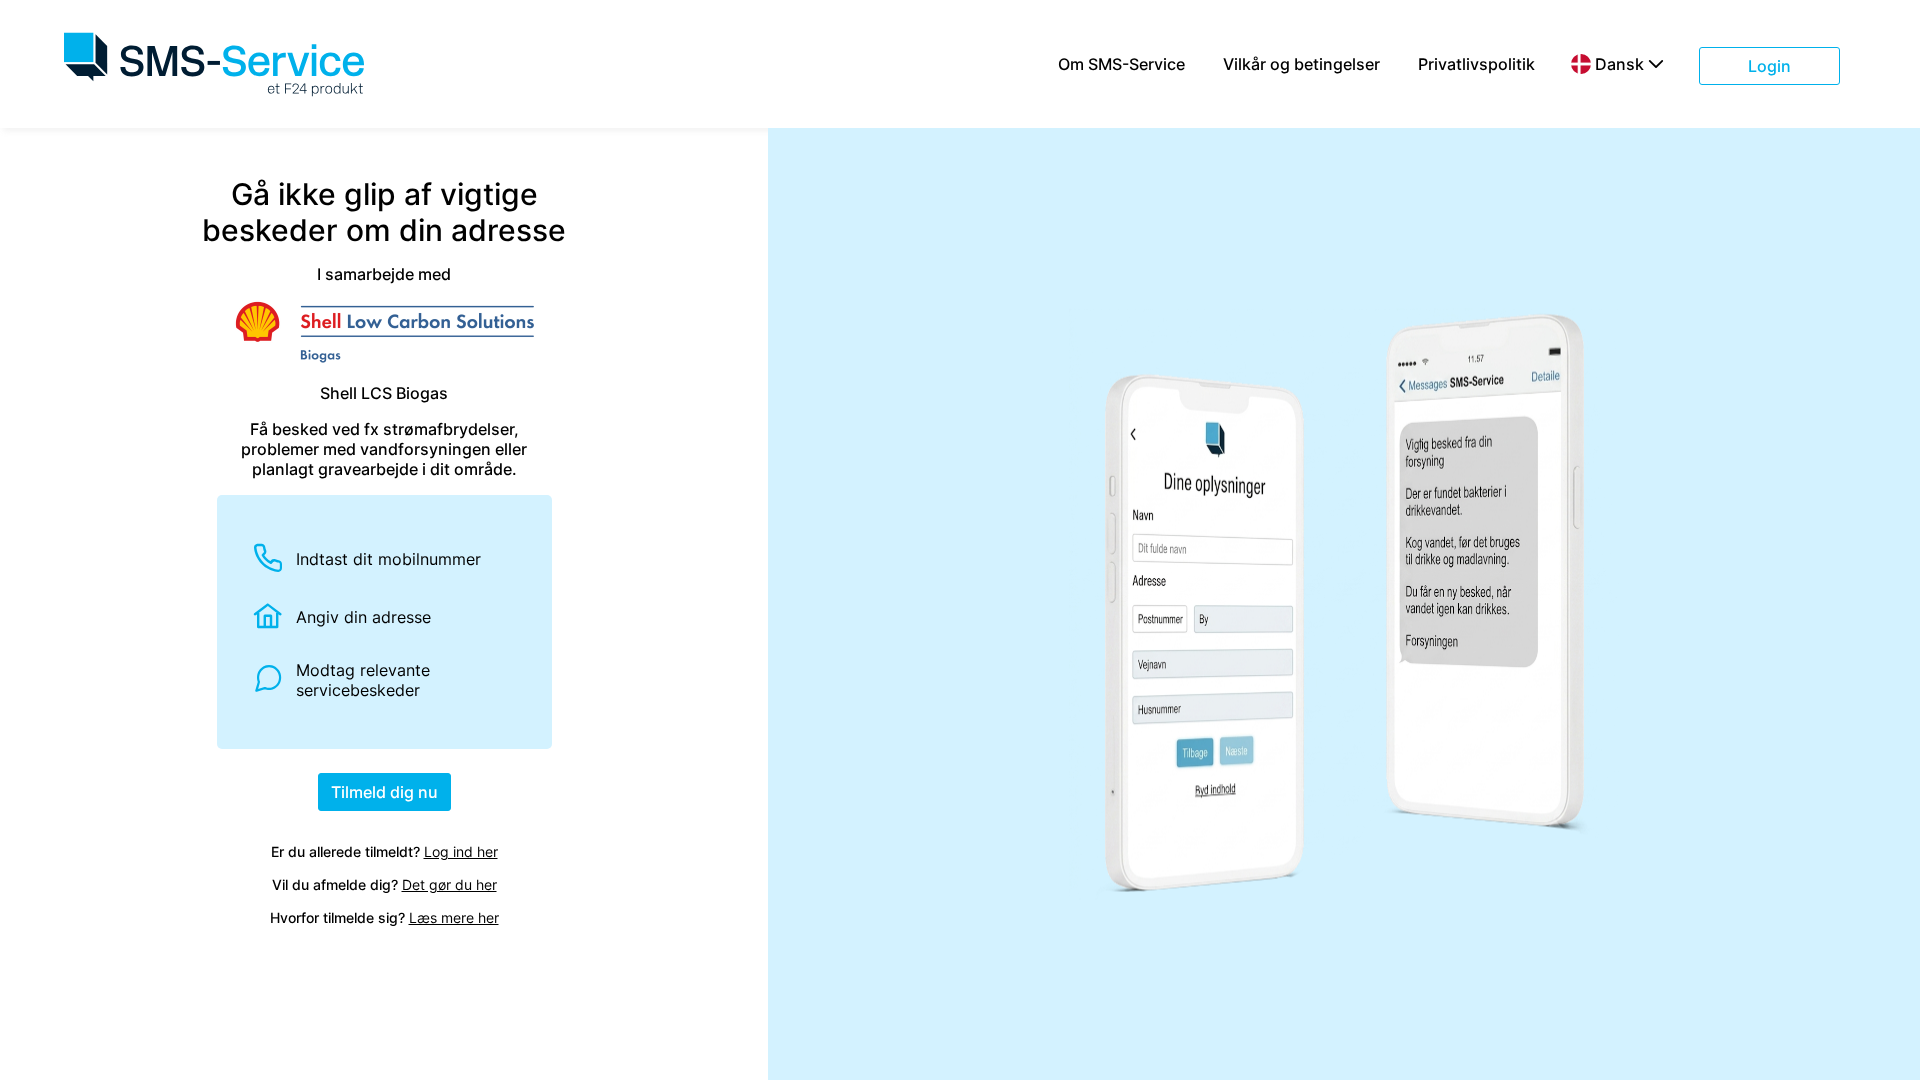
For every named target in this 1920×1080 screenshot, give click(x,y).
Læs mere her (454, 917)
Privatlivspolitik (1476, 64)
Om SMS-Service (1121, 64)
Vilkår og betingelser (1301, 64)
